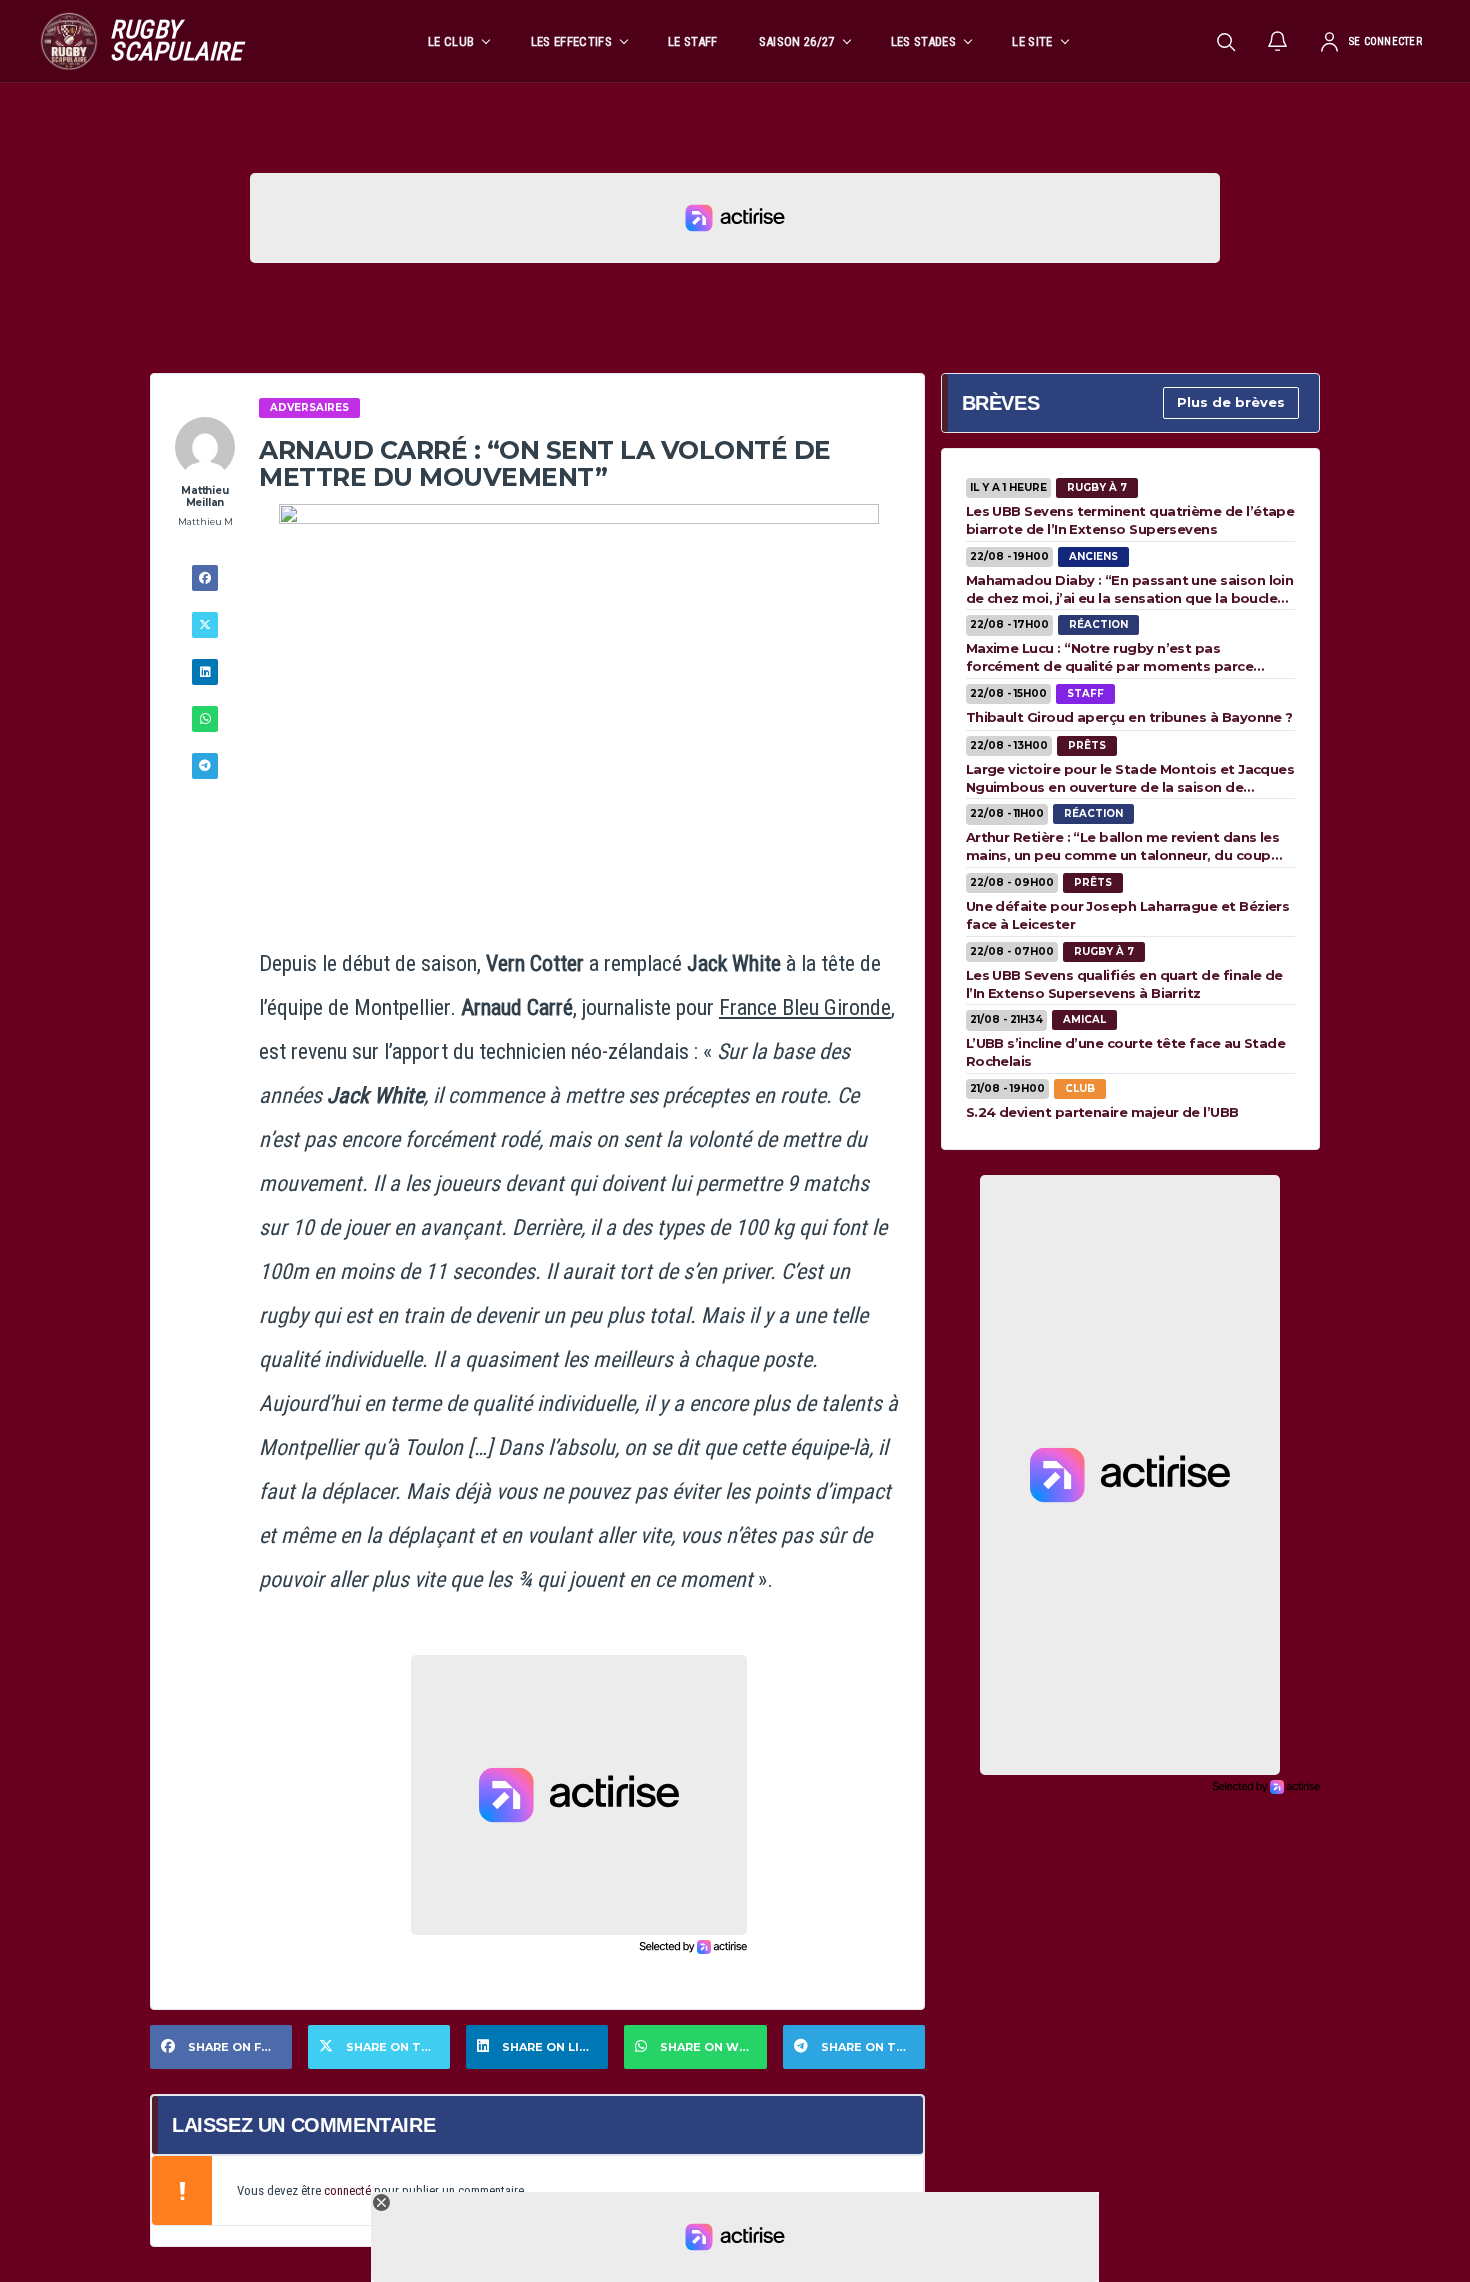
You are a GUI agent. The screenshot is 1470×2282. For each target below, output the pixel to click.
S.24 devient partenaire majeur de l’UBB (1102, 1112)
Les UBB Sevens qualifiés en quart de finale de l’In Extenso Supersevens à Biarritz (1124, 984)
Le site (1032, 41)
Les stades (923, 41)
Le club (451, 41)
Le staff (693, 41)
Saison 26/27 (797, 41)
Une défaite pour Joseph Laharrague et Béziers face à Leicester (1128, 915)
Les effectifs (571, 41)
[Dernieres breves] (1278, 41)
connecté (347, 2190)
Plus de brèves (1231, 402)
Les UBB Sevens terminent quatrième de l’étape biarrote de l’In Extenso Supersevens (1130, 520)
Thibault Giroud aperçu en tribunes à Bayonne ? (1129, 717)
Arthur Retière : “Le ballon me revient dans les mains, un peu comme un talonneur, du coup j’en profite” (1123, 846)
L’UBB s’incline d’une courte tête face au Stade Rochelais (1126, 1052)
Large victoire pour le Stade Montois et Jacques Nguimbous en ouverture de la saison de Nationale (1130, 778)
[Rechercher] (1226, 41)
